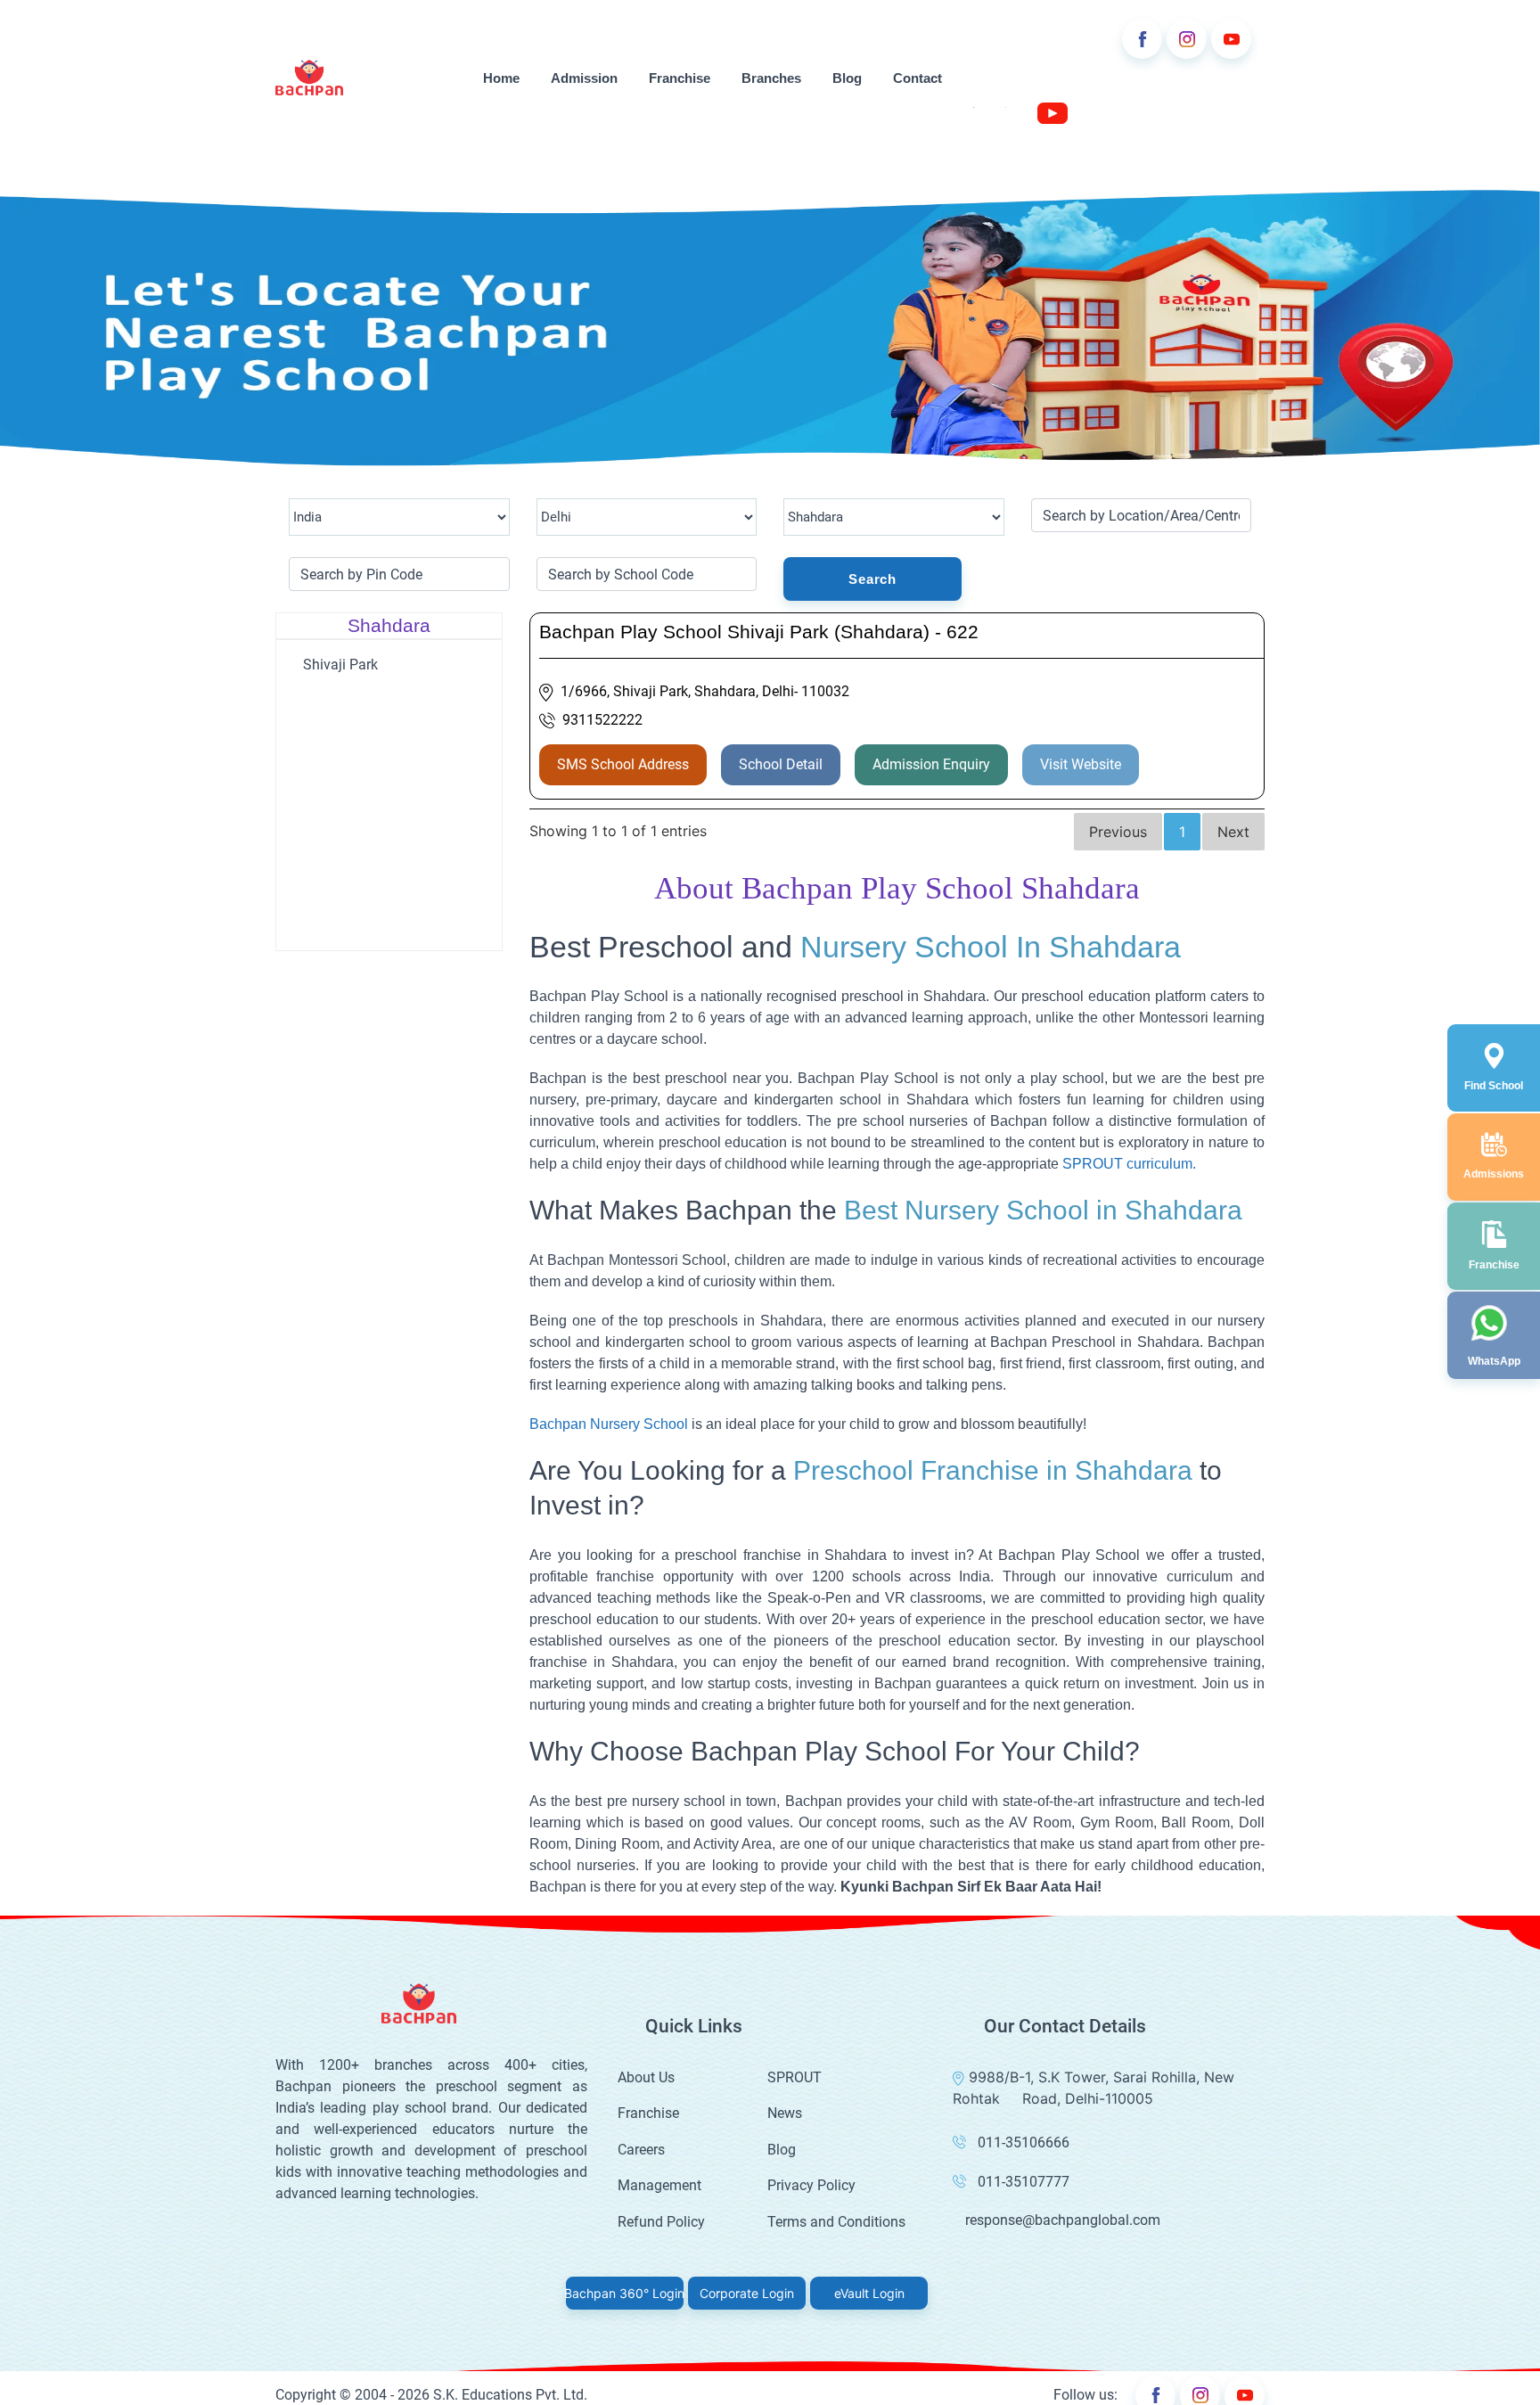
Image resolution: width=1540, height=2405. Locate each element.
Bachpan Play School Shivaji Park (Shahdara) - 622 (759, 632)
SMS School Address (623, 764)
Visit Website (1081, 764)
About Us (646, 2077)
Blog (847, 78)
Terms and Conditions (836, 2222)
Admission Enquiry (931, 764)
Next (1233, 832)
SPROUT (795, 2077)
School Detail (781, 764)
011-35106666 (1024, 2142)
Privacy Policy (811, 2185)
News (785, 2113)
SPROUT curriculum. (1129, 1164)
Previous (1118, 832)
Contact (917, 78)
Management (659, 2185)
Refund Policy (661, 2222)
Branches (771, 78)
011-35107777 (1024, 2182)
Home (501, 78)
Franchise (680, 78)
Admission (584, 78)
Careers (641, 2150)
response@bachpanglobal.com (1063, 2220)
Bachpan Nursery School (609, 1424)
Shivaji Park (340, 665)
